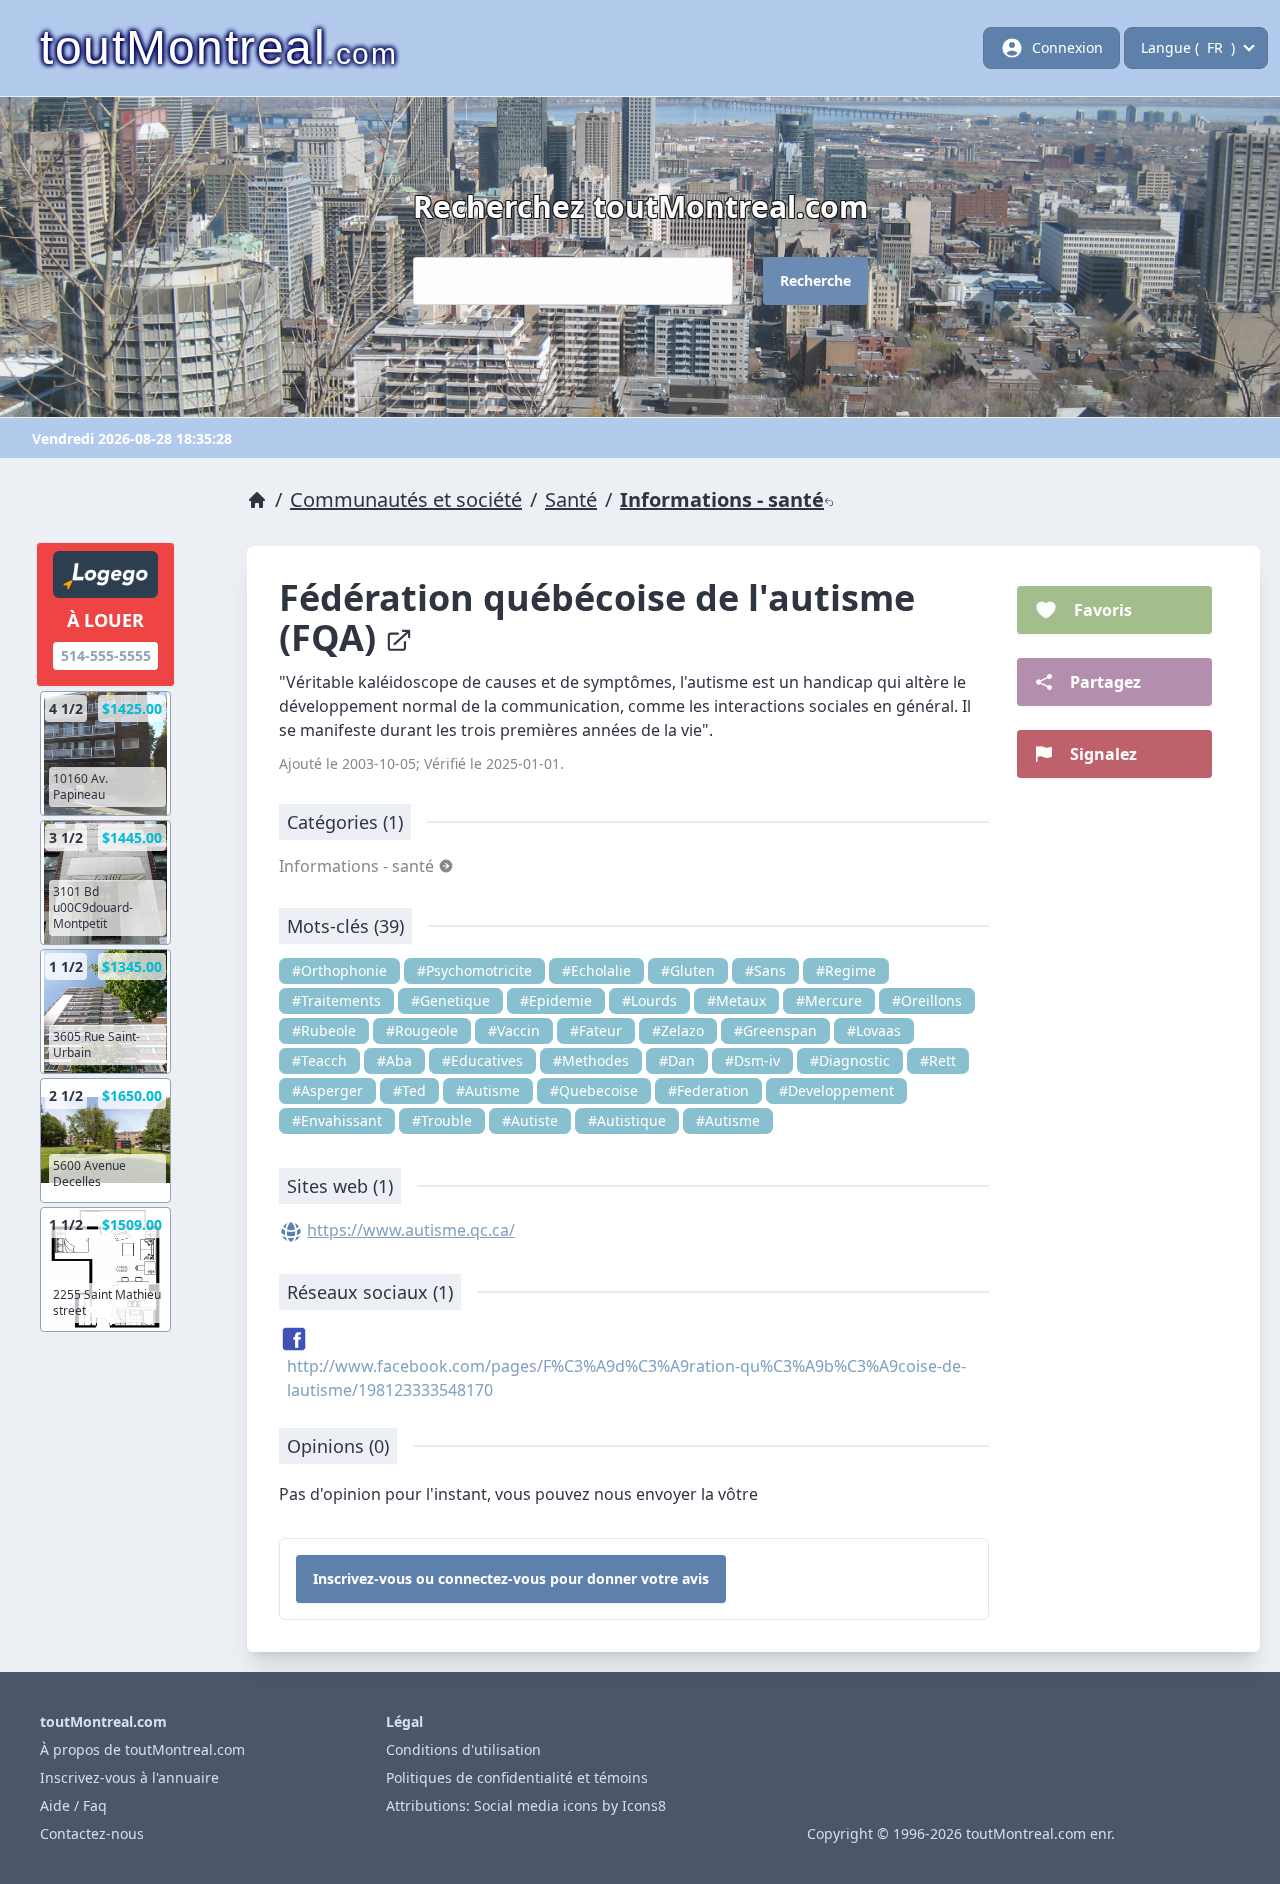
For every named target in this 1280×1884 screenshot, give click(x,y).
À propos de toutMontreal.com (142, 1749)
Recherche (815, 280)
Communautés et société (406, 499)
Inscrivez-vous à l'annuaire (129, 1777)
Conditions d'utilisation (463, 1749)
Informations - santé (722, 499)
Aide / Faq (73, 1805)
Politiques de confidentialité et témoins (517, 1777)
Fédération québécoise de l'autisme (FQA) (597, 617)
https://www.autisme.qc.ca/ (411, 1230)
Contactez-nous (92, 1833)
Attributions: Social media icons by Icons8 (526, 1805)
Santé (571, 499)
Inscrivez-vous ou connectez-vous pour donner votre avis (511, 1578)
